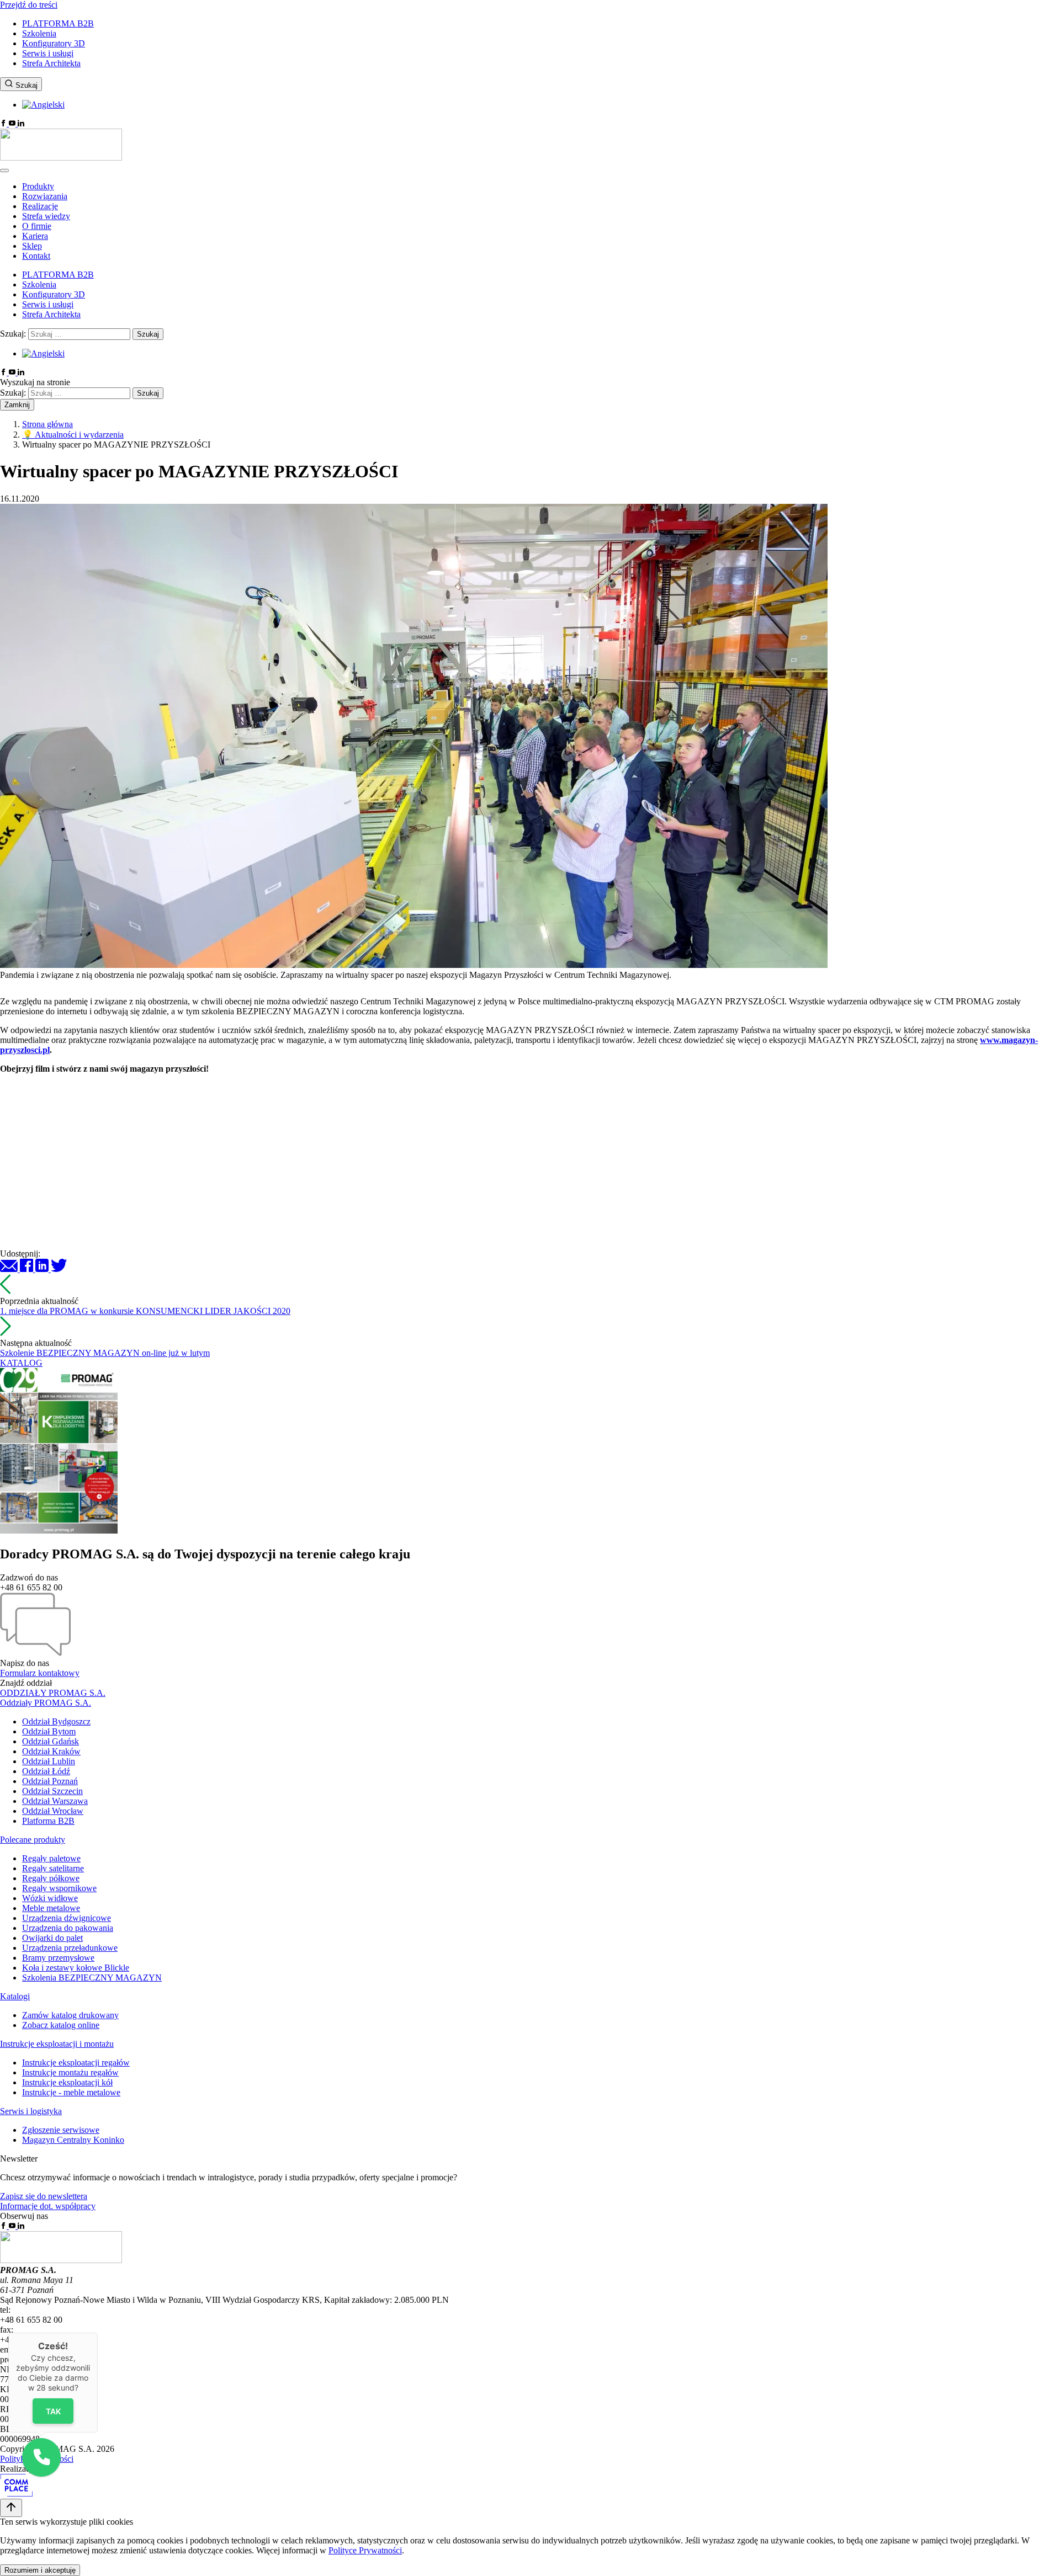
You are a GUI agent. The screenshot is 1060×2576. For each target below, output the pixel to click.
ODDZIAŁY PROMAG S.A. (53, 1693)
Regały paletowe (51, 1858)
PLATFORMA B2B (58, 23)
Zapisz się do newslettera (44, 2196)
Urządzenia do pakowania (68, 1928)
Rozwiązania (45, 196)
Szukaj (25, 85)
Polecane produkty (33, 1840)
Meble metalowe (51, 1908)
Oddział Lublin (49, 1761)
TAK (53, 2411)
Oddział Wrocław (53, 1811)
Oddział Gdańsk (51, 1741)
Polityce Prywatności (365, 2550)
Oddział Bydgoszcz (56, 1721)
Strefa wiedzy (46, 216)
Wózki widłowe (50, 1898)
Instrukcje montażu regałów (70, 2072)
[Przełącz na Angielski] (43, 105)
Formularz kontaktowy (40, 1673)
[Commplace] (16, 2493)
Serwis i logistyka (31, 2111)
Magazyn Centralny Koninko (73, 2140)
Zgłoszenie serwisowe (61, 2130)
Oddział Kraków (51, 1751)
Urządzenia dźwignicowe (67, 1918)
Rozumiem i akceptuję (40, 2570)
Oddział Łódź (46, 1771)
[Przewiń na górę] (11, 2508)
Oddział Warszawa (55, 1801)
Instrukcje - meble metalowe (71, 2092)
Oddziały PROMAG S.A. (46, 1703)
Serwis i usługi (48, 53)
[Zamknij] (98, 2333)
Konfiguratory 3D (54, 43)
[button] (41, 2457)
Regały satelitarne (53, 1868)
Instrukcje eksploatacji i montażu (57, 2044)
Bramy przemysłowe (58, 1958)
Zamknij (17, 405)
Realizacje (40, 206)
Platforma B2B (48, 1821)
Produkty (38, 186)
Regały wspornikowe (59, 1888)
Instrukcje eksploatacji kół (67, 2082)
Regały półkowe (51, 1878)
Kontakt (36, 256)
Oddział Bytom (49, 1731)
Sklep (32, 246)
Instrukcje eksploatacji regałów (76, 2063)
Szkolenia (39, 33)
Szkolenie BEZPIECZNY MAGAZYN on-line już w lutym (105, 1353)
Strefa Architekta (51, 63)
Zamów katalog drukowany (70, 2015)
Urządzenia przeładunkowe (70, 1948)
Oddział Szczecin (52, 1791)
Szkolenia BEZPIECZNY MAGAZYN (92, 1978)
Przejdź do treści (29, 5)
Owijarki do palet (52, 1938)
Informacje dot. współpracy (48, 2206)
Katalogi (15, 1996)
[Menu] (4, 171)
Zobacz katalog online (61, 2025)
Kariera (35, 236)
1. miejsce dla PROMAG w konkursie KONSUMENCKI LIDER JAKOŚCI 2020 (145, 1311)
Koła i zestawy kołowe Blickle (76, 1968)
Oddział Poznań (50, 1781)
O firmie (37, 226)
